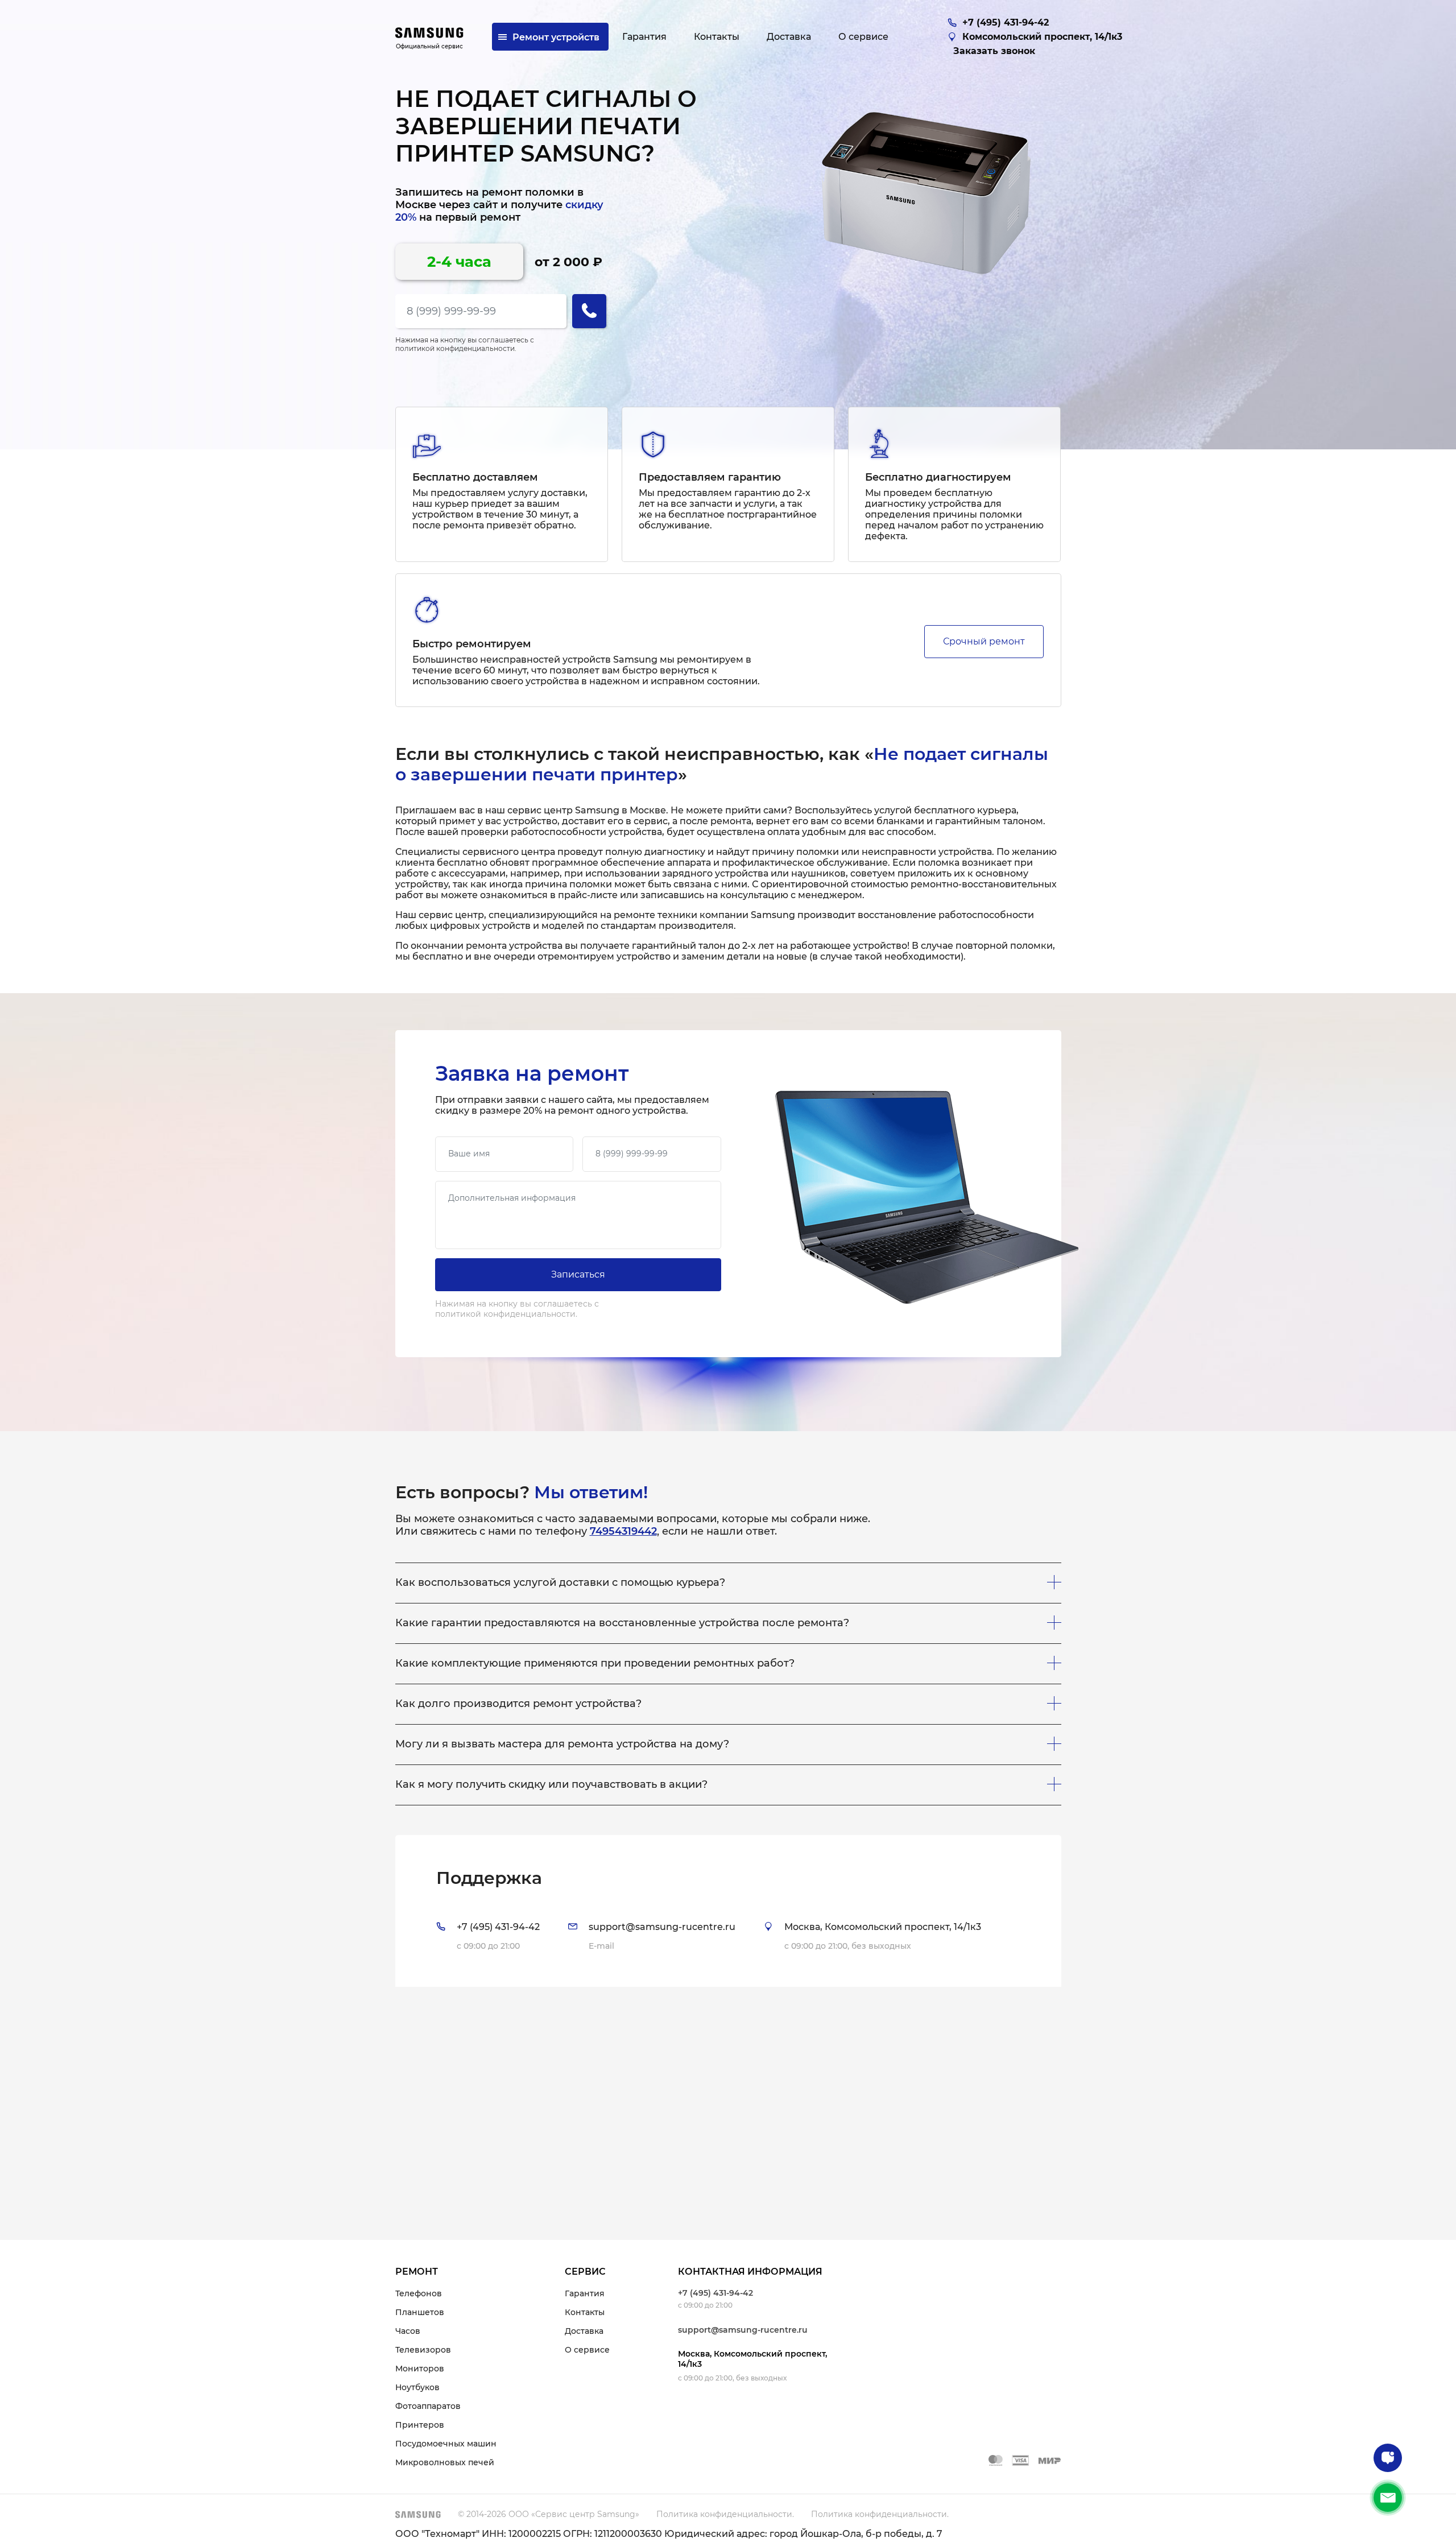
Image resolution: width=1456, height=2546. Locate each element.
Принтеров (420, 2425)
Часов (408, 2331)
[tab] (728, 1911)
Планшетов (420, 2312)
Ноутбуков (417, 2387)
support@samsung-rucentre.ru (743, 2330)
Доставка (584, 2331)
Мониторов (420, 2369)
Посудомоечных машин (446, 2444)
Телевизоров (423, 2350)
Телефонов (419, 2293)
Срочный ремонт (984, 641)
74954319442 (623, 1531)
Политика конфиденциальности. (725, 2514)
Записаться (578, 1274)
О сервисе (587, 2350)
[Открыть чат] (1388, 2458)
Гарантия (585, 2293)
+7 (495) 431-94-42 (715, 2293)
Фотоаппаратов (428, 2406)
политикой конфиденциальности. (456, 348)
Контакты (585, 2312)
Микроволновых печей (445, 2462)
